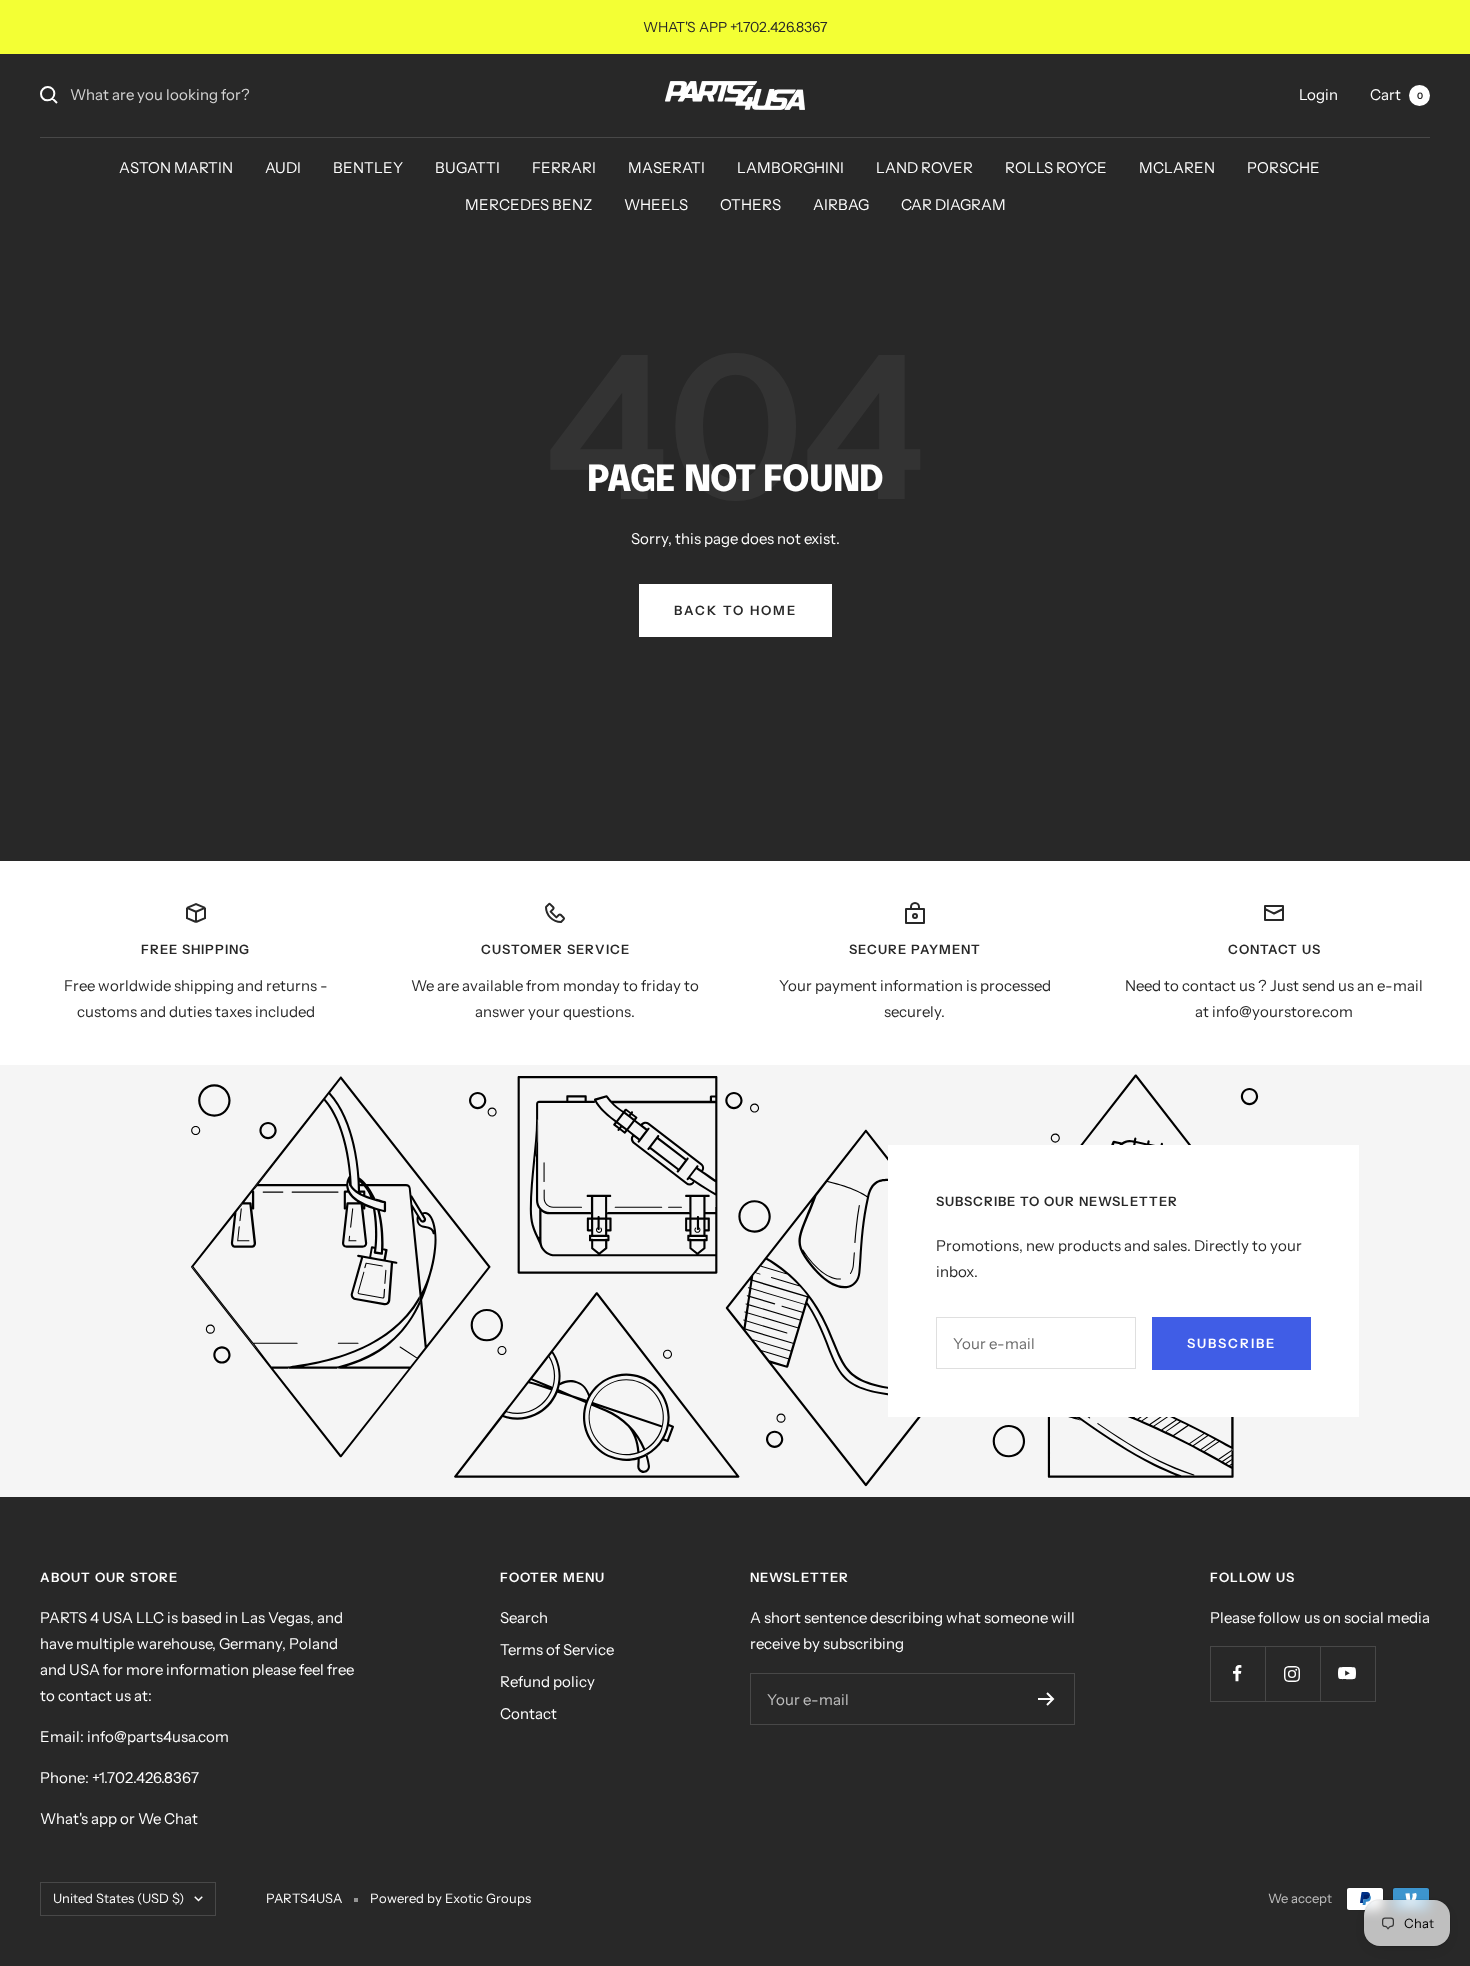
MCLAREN (1177, 167)
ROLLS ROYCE (1056, 167)
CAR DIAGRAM (953, 204)
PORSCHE (1283, 167)
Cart (1396, 94)
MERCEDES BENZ (528, 204)
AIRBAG (841, 204)
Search (524, 1617)
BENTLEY (368, 167)
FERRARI (564, 167)
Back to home (735, 610)
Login (1318, 94)
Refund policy (547, 1681)
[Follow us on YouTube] (1347, 1673)
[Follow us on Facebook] (1237, 1673)
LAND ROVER (924, 167)
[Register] (1046, 1699)
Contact (528, 1713)
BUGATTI (467, 167)
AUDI (283, 167)
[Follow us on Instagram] (1292, 1673)
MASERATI (666, 167)
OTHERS (750, 204)
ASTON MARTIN (176, 167)
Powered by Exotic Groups (450, 1898)
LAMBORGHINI (790, 167)
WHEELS (656, 204)
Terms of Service (557, 1649)
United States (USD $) (118, 1898)
